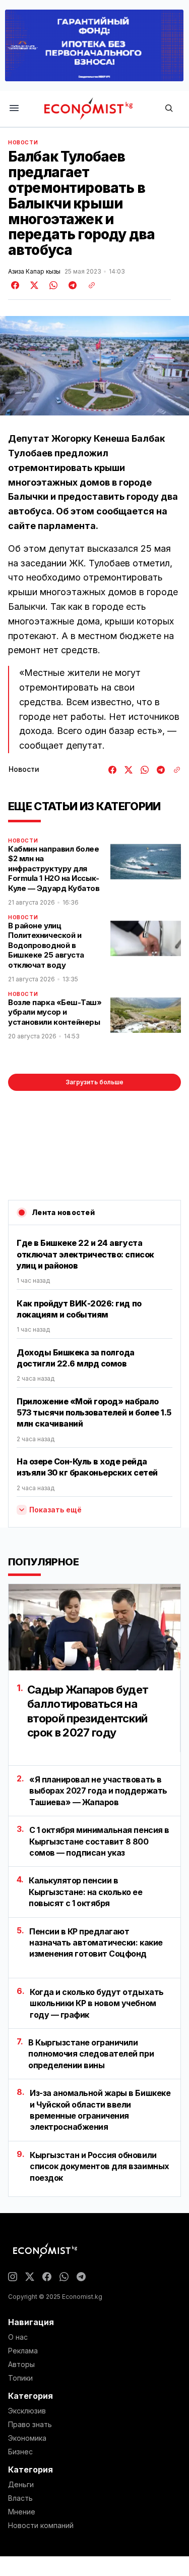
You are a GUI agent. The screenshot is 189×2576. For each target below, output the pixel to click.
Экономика (27, 2438)
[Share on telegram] (71, 285)
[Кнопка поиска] (169, 109)
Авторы (21, 2364)
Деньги (21, 2485)
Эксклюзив (27, 2411)
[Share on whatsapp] (52, 285)
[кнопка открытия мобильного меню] (14, 109)
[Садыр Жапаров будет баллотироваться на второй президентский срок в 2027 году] (94, 1627)
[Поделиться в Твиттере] (33, 285)
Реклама (23, 2351)
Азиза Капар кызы (34, 272)
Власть (20, 2498)
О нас (18, 2337)
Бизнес (20, 2452)
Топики (20, 2378)
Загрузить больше (94, 1082)
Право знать (30, 2425)
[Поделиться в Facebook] (16, 285)
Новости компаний (41, 2526)
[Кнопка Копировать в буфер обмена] (88, 285)
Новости (23, 142)
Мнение (22, 2512)
